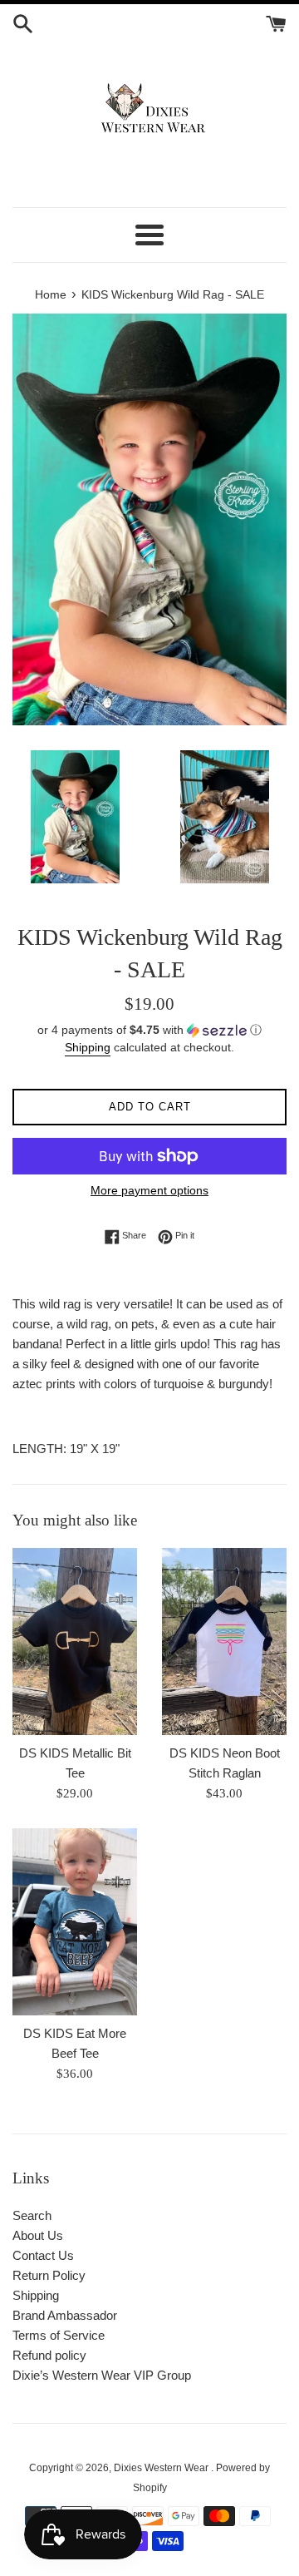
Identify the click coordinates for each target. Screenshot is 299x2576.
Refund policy (49, 2355)
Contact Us (43, 2255)
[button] (149, 1030)
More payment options (149, 1190)
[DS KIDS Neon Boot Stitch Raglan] (224, 1642)
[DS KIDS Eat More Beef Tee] (75, 1922)
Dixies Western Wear (162, 2468)
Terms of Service (59, 2335)
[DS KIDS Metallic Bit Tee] (75, 1642)
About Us (38, 2235)
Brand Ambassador (65, 2315)
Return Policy (49, 2275)
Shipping (88, 1047)
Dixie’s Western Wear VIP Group (102, 2375)
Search (32, 2215)
